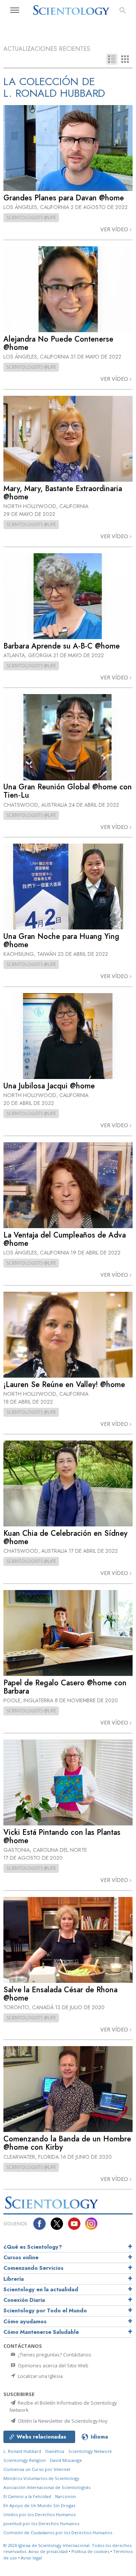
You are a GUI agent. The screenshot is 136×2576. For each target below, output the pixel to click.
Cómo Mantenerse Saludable (41, 2332)
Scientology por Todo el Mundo (45, 2310)
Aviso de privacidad (48, 2551)
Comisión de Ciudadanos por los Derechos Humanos (58, 2533)
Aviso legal (31, 2558)
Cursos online (21, 2257)
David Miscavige (66, 2460)
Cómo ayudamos (25, 2321)
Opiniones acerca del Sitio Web (53, 2365)
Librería (14, 2279)
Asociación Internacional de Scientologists (47, 2487)
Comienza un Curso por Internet (37, 2469)
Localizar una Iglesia (40, 2376)
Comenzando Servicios (33, 2268)
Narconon (66, 2496)
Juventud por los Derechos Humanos (41, 2523)
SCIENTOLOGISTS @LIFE (31, 217)
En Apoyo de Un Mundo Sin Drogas (39, 2505)
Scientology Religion (25, 2460)
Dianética (55, 2451)
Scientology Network (90, 2451)
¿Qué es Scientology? (33, 2247)
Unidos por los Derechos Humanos (39, 2514)
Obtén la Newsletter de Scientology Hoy (62, 2421)
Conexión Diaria (24, 2300)
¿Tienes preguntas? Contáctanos (54, 2355)
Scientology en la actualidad (41, 2289)
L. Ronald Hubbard (22, 2451)
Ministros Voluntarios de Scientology (41, 2478)
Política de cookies (90, 2551)
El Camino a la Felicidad (27, 2496)
